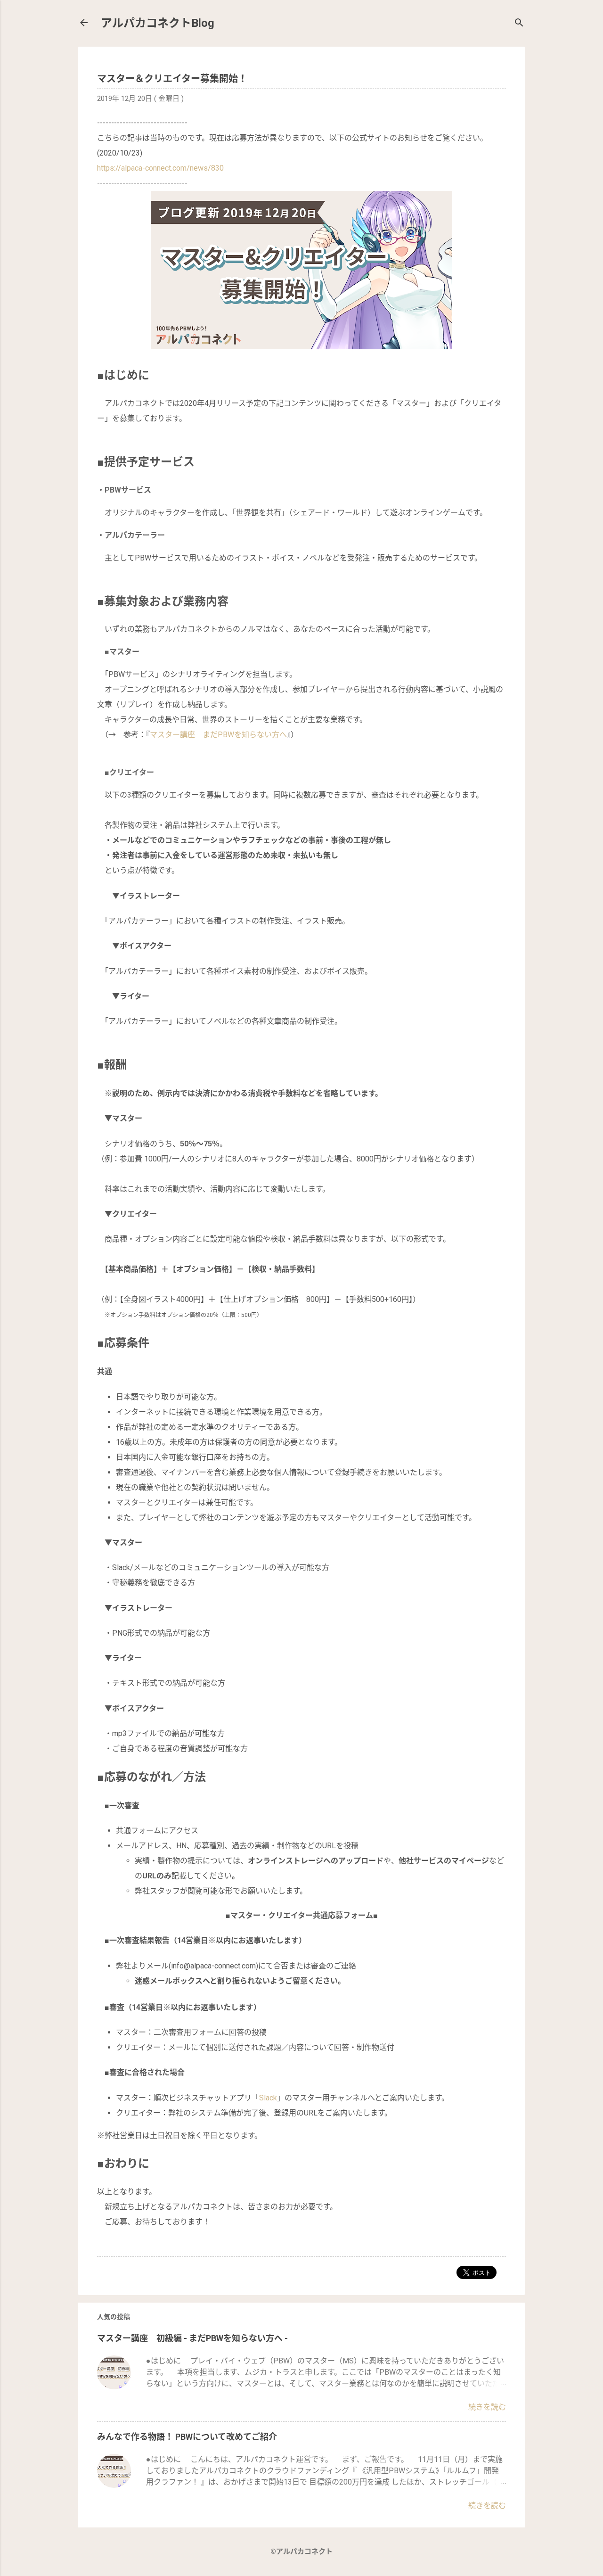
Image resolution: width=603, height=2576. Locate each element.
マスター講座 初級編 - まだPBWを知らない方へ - (192, 2338)
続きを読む (487, 2407)
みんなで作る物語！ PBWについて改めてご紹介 (187, 2437)
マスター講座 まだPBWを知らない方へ (218, 735)
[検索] (519, 24)
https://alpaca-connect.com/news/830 (160, 168)
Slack (268, 2098)
